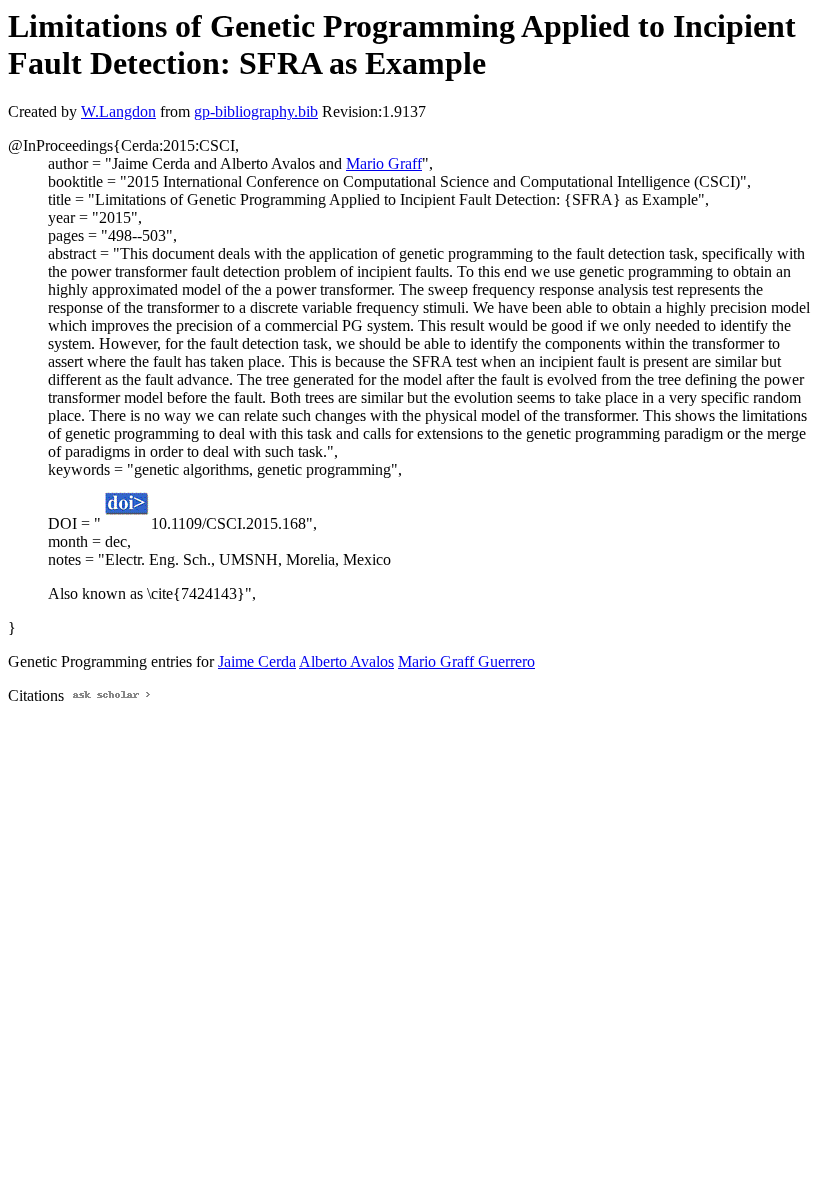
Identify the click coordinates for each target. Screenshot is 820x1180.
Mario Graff (384, 163)
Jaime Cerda (257, 661)
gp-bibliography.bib (256, 111)
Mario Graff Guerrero (466, 661)
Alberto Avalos (346, 661)
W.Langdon (118, 111)
